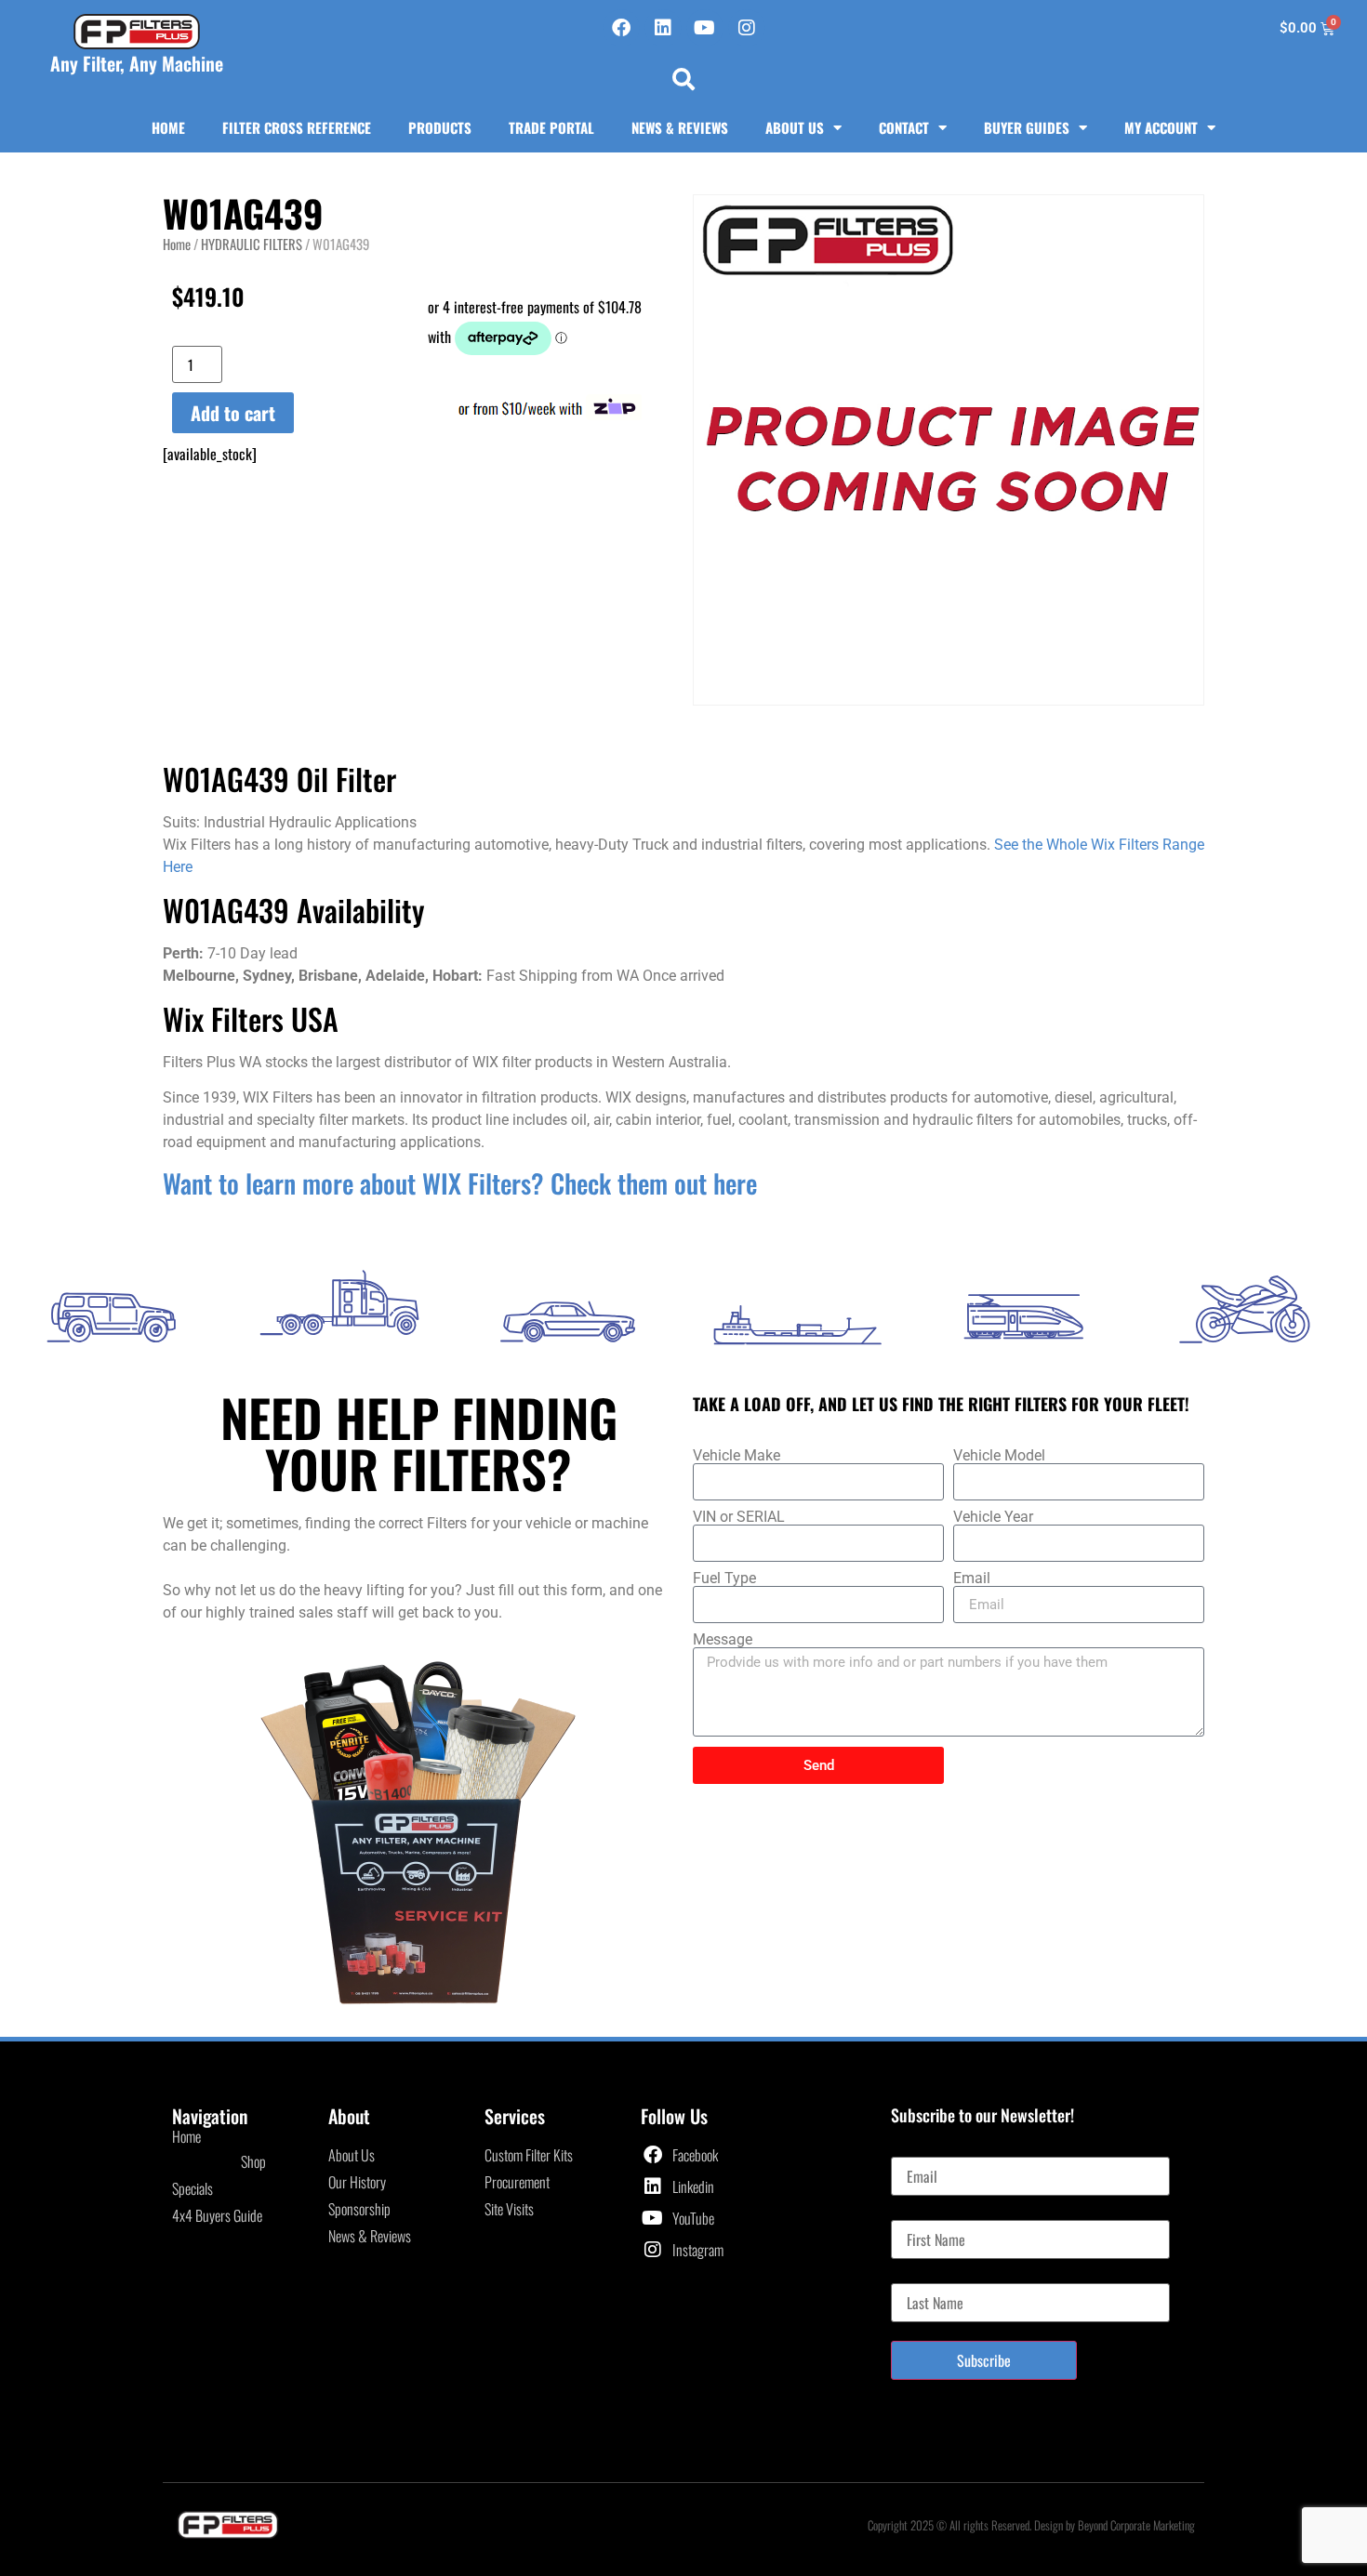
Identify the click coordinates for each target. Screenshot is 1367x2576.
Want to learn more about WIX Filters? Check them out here (460, 1183)
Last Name (919, 2276)
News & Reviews (680, 127)
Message (723, 1640)
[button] (683, 79)
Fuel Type (724, 1579)
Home (168, 127)
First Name (920, 2213)
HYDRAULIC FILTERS (252, 244)
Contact (904, 127)
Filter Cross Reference (297, 127)
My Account (1161, 127)
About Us (795, 127)
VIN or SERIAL (739, 1517)
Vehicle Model (999, 1456)
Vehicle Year (993, 1517)
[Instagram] (747, 28)
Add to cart (233, 413)
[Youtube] (705, 28)
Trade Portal (551, 127)
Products (440, 127)
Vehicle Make (737, 1456)
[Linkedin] (663, 28)
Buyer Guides (1027, 127)
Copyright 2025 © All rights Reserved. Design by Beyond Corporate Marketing (1031, 2525)
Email (972, 1579)
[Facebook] (621, 28)
